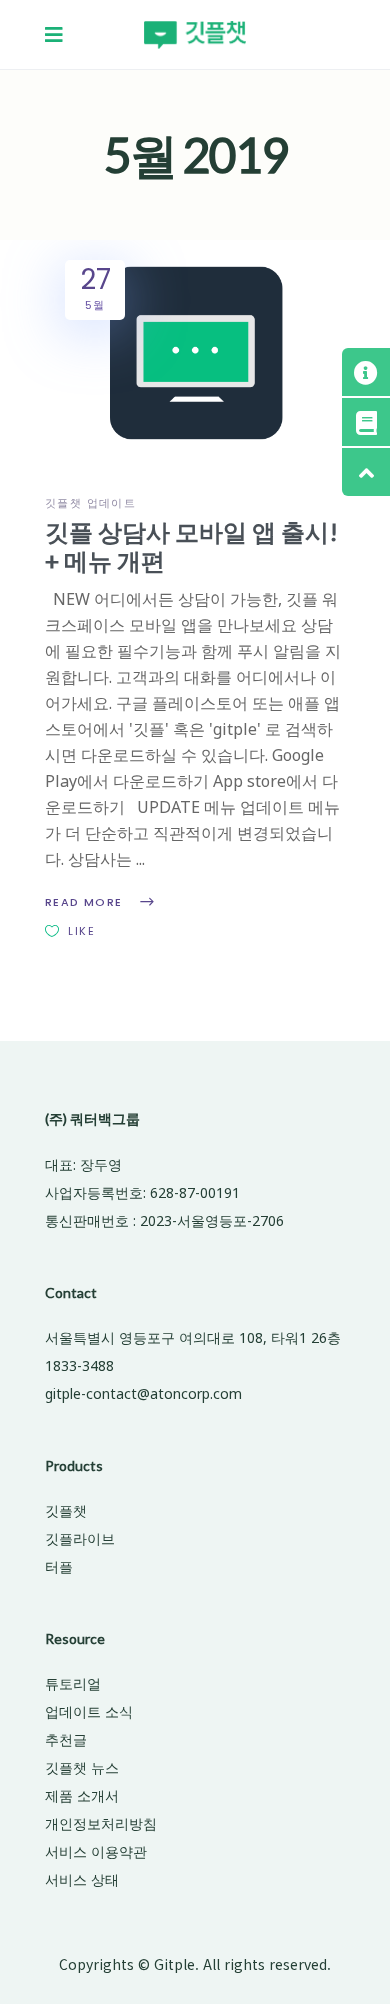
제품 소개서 (82, 1795)
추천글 (66, 1739)
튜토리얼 (73, 1683)
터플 (59, 1566)
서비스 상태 (82, 1879)
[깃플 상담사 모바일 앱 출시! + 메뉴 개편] (195, 349)
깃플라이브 (80, 1538)
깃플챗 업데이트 (90, 503)
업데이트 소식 (89, 1711)
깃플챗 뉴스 (82, 1767)
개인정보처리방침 (101, 1823)
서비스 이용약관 (96, 1851)
